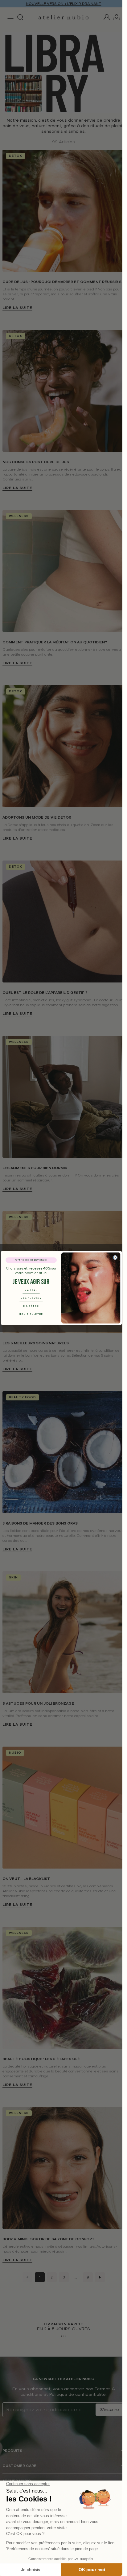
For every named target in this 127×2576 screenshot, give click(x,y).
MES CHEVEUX (31, 1298)
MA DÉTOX (31, 1306)
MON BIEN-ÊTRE (31, 1314)
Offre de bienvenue (31, 1260)
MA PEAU (31, 1290)
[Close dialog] (115, 1258)
